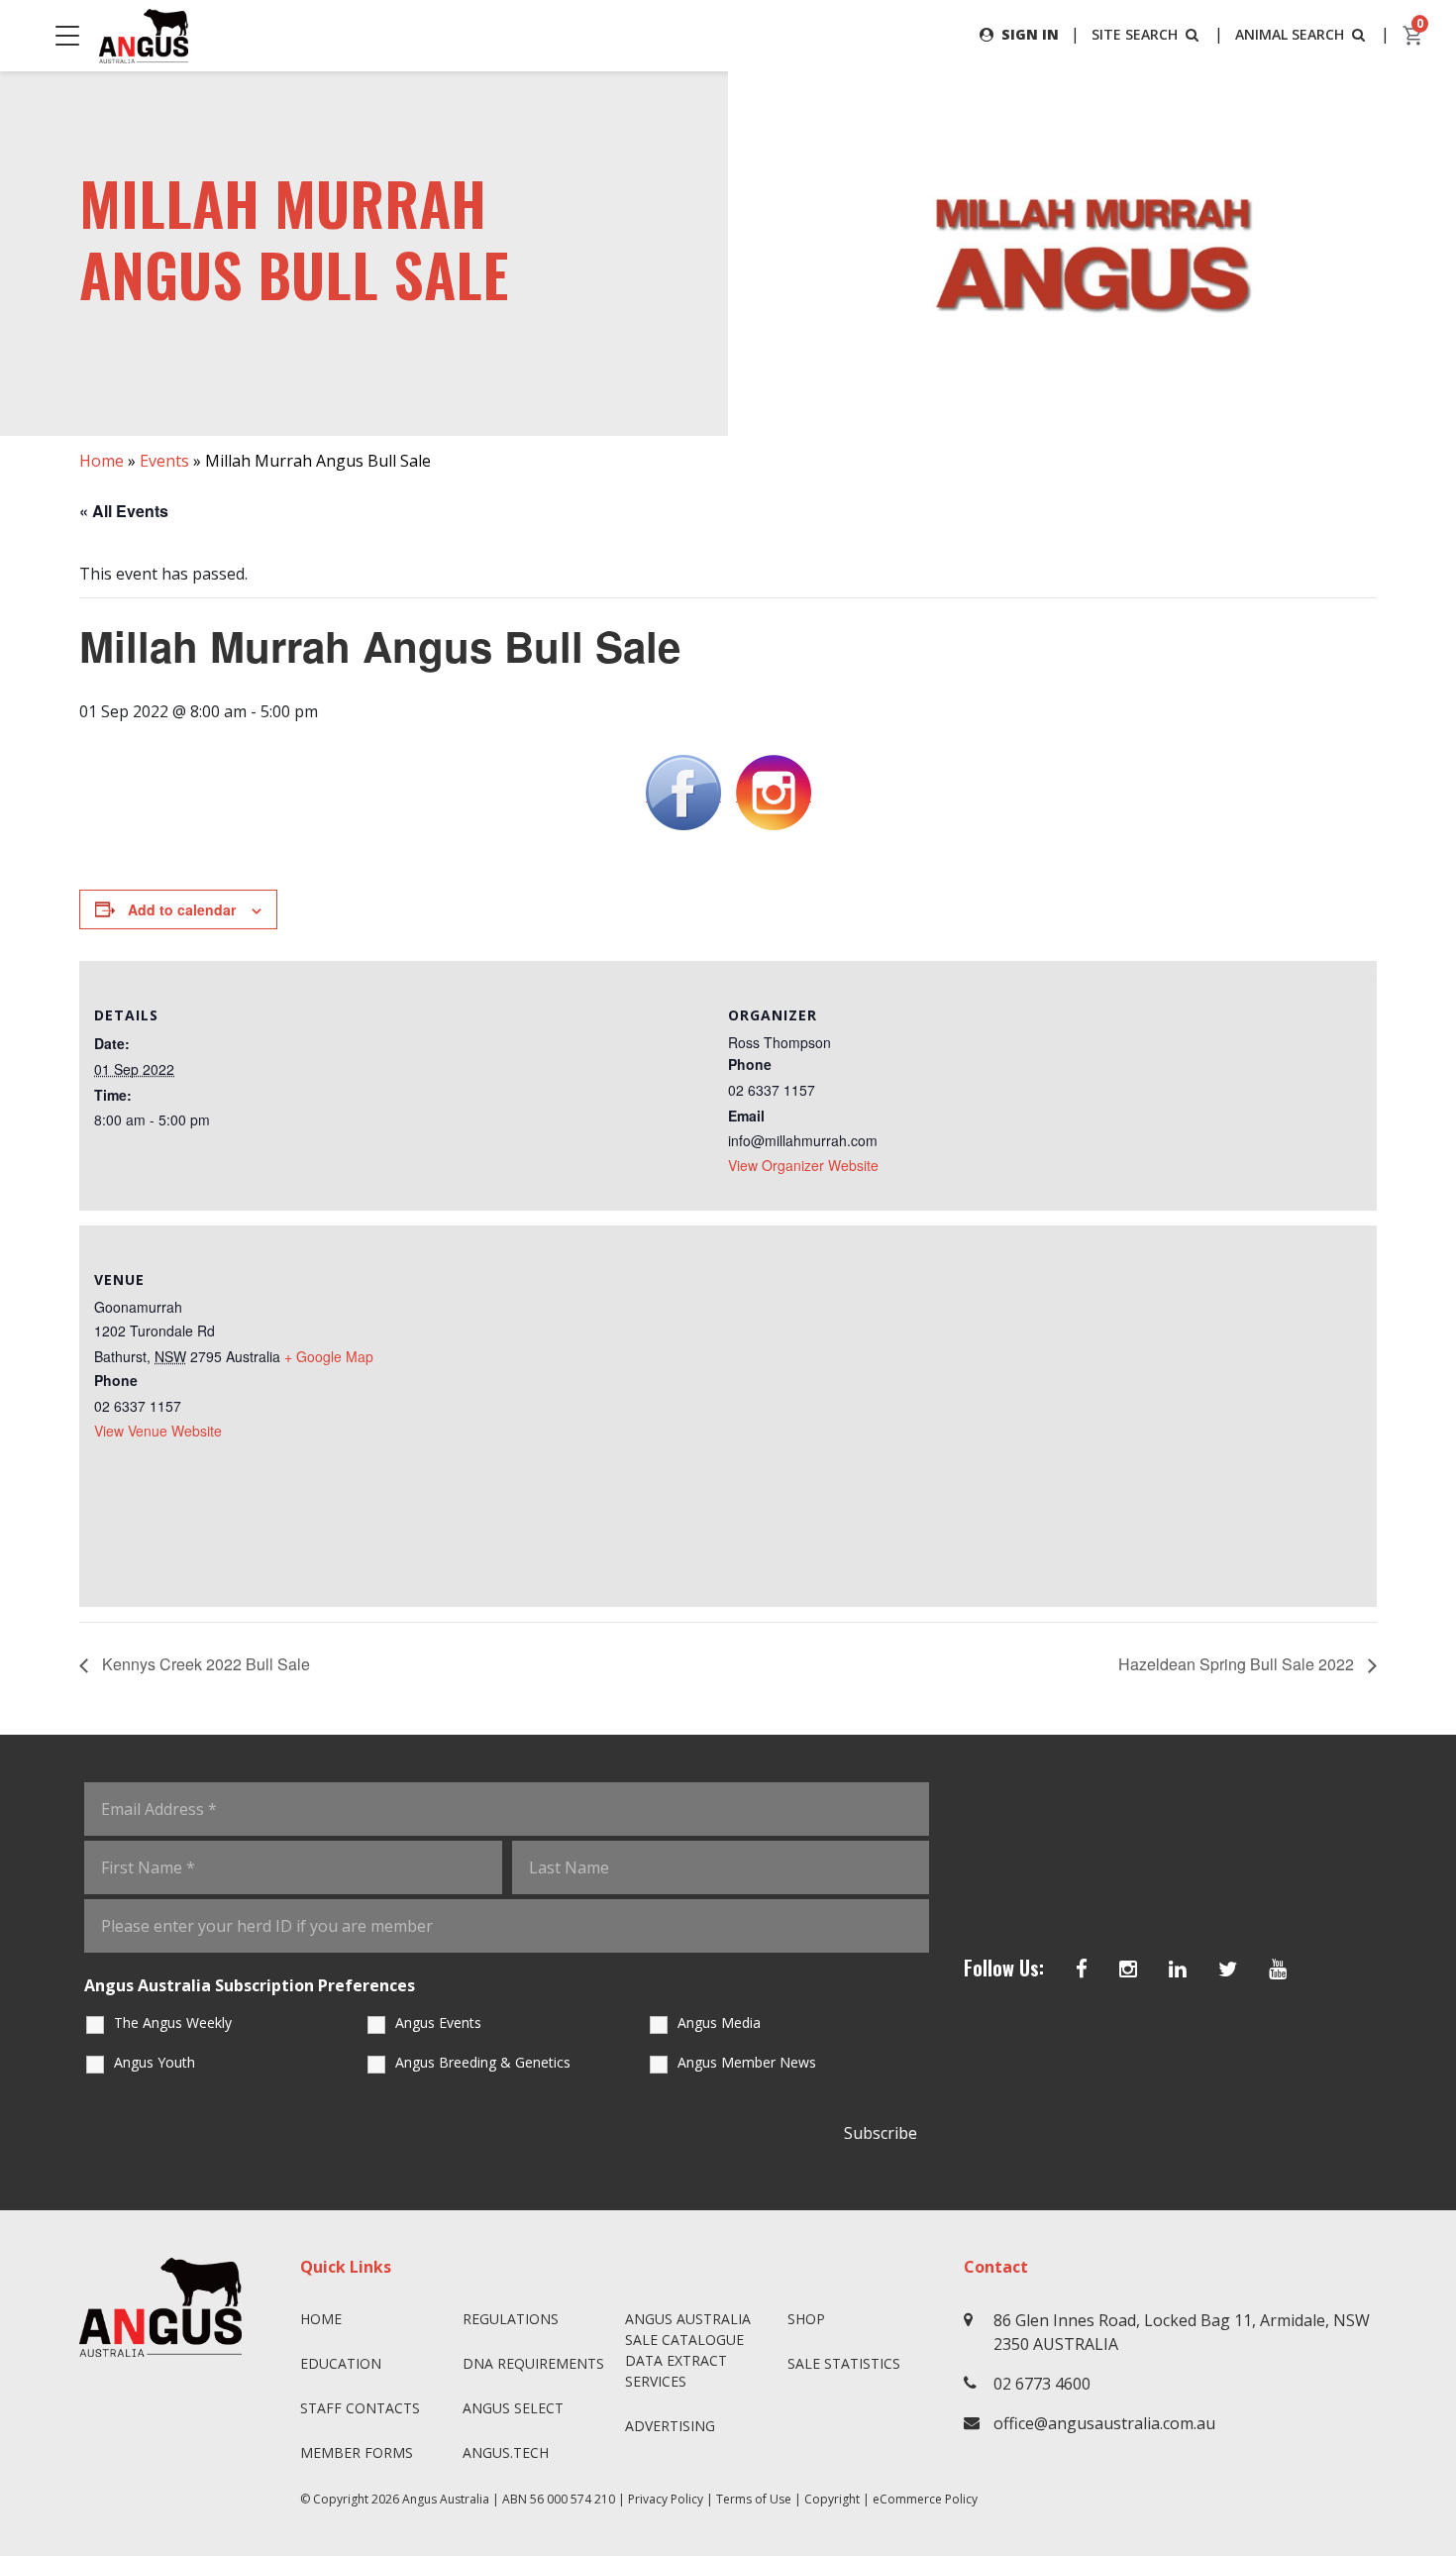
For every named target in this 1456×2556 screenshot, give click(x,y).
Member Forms (357, 2452)
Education (341, 2363)
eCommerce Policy (925, 2499)
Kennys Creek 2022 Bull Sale (204, 1664)
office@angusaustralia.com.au (1104, 2423)
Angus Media (719, 2023)
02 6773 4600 (1042, 2384)
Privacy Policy (666, 2499)
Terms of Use (754, 2499)
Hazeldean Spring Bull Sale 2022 (1238, 1664)
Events (164, 461)
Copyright (832, 2499)
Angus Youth (155, 2062)
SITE (1135, 34)
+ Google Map (329, 1356)
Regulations (511, 2319)
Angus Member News (747, 2062)
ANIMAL (1290, 34)
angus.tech (506, 2452)
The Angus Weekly (173, 2023)
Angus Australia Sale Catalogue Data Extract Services (688, 2350)
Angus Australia (446, 2499)
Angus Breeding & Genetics (483, 2062)
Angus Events (438, 2023)
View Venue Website (158, 1431)
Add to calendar (182, 909)
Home (102, 461)
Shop (806, 2319)
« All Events (124, 511)
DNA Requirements (533, 2363)
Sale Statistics (844, 2363)
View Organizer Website (803, 1165)
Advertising (670, 2426)
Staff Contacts (360, 2408)
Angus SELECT (513, 2408)
